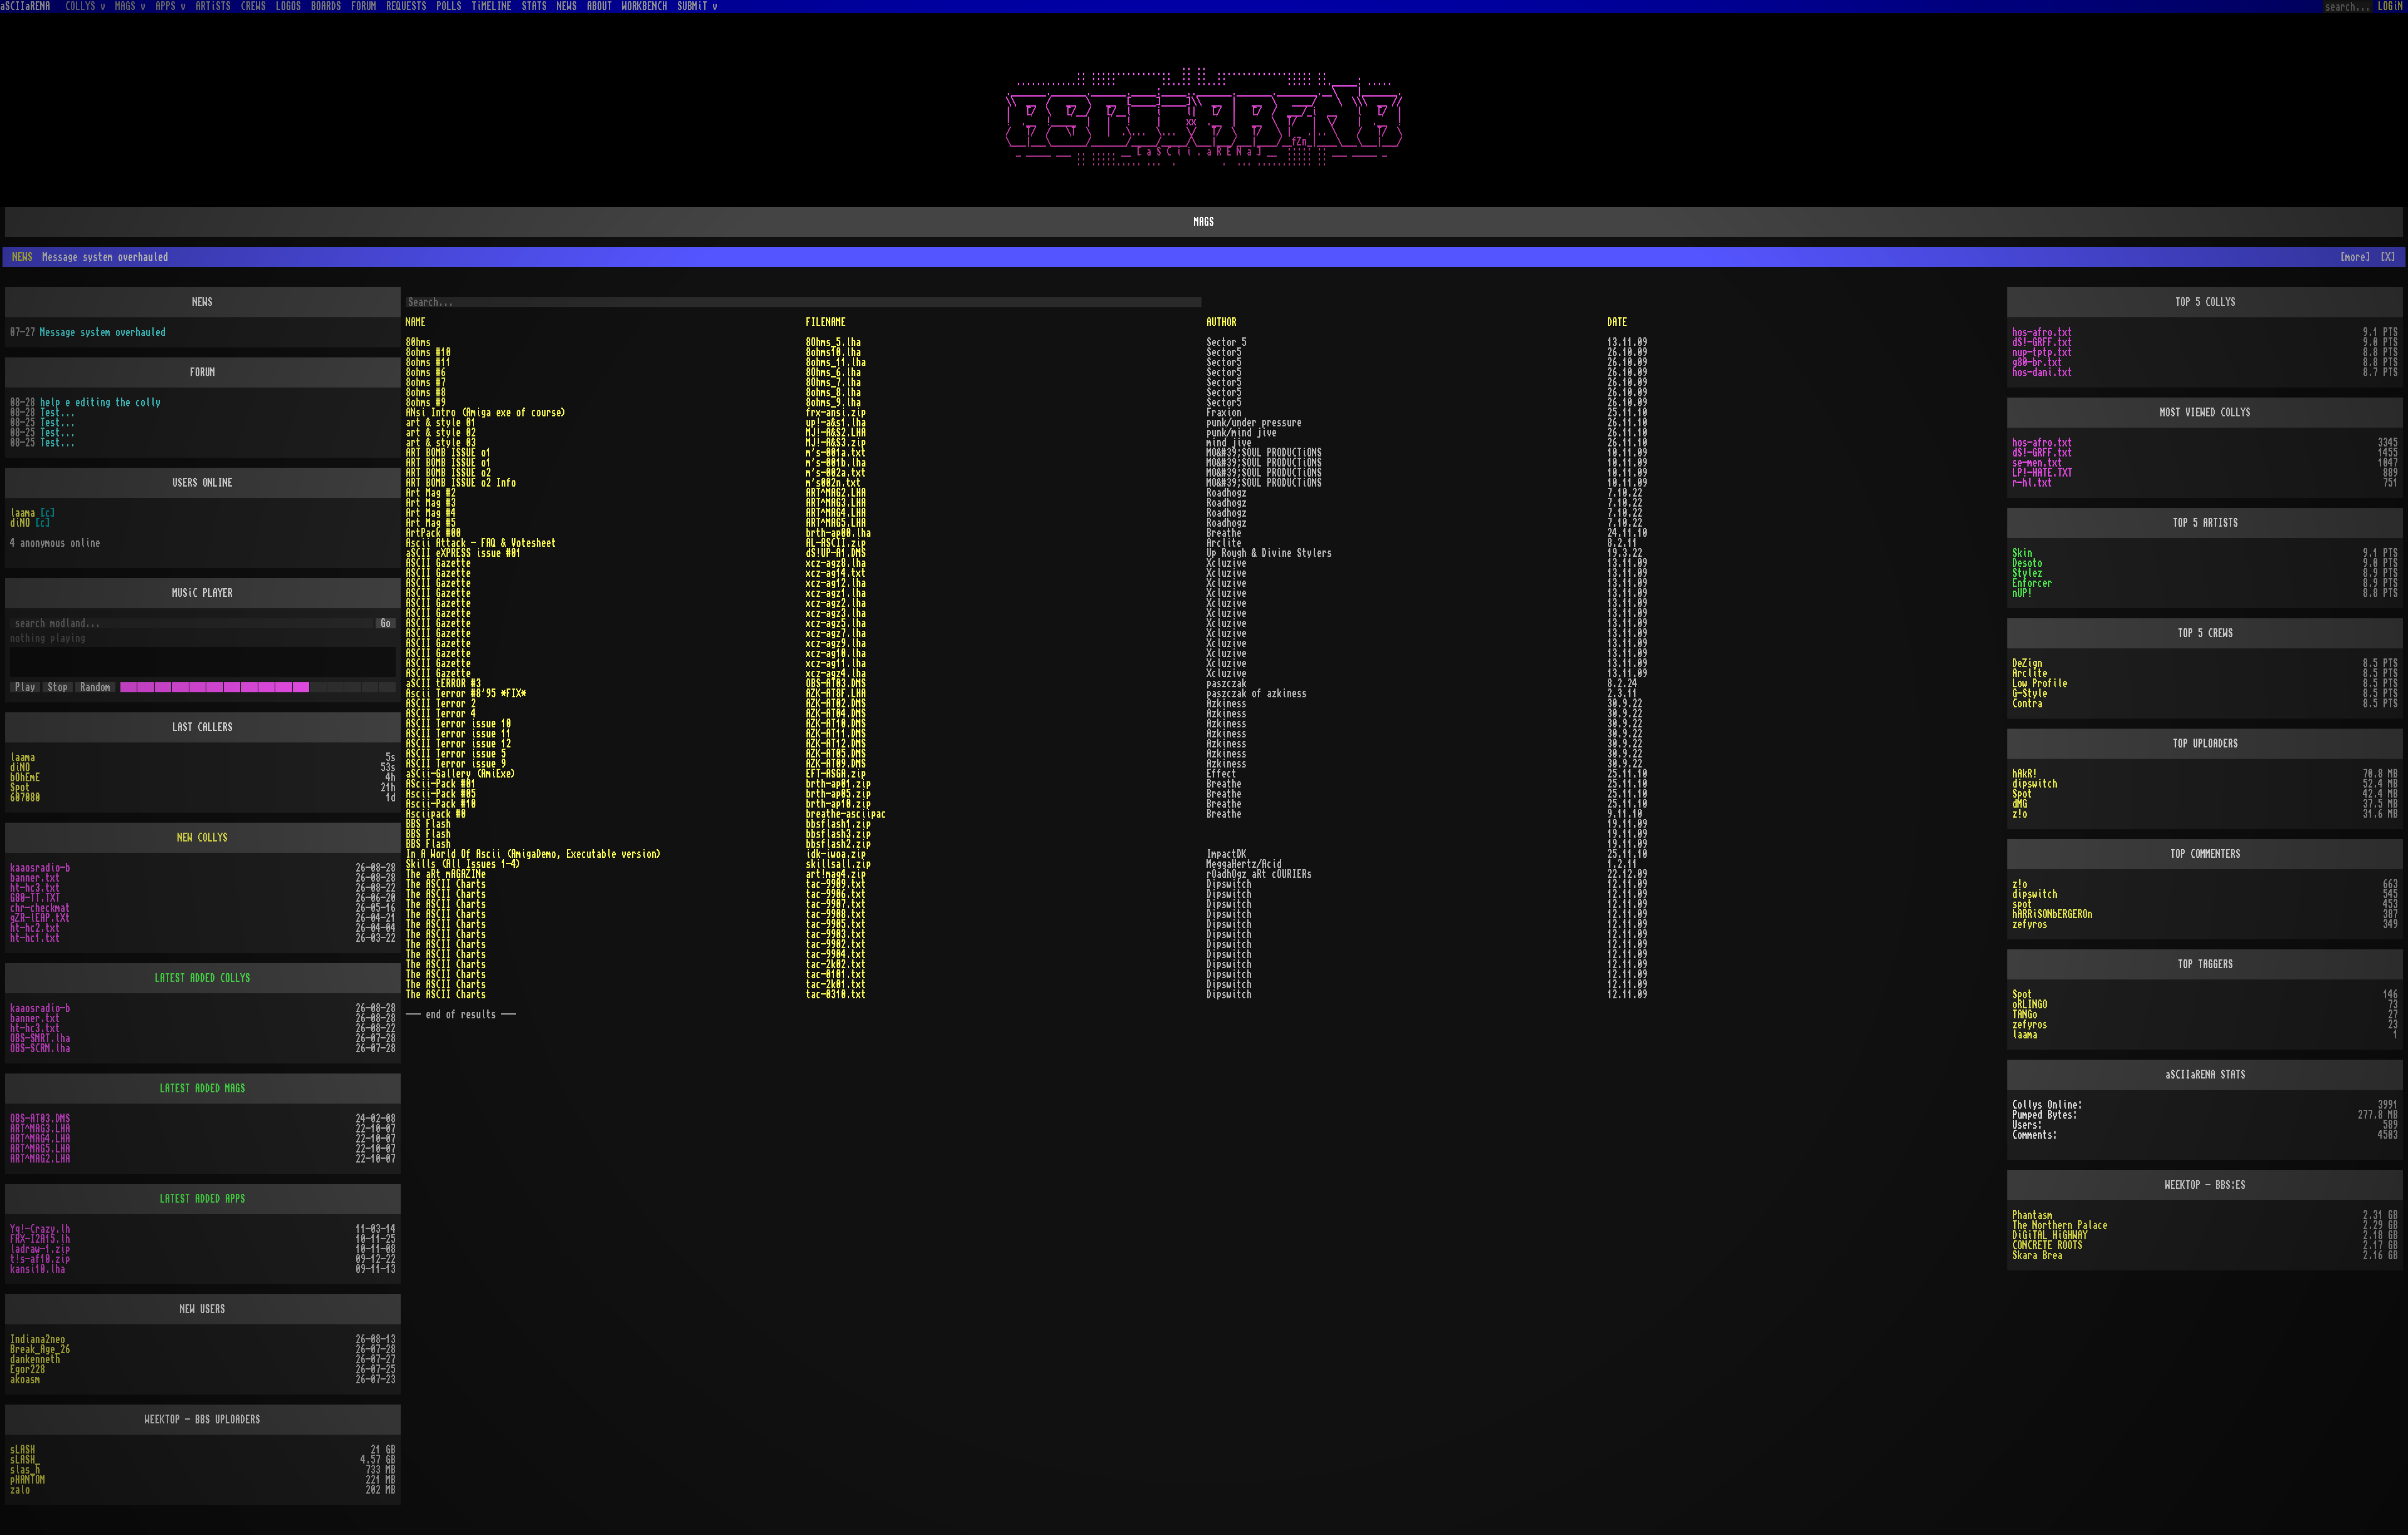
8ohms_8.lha (833, 393)
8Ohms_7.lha (833, 382)
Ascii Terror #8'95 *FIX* (466, 694)
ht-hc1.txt (35, 938)
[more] (2355, 257)
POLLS (449, 6)
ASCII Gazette (438, 563)
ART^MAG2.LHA (836, 493)
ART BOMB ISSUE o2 (448, 473)
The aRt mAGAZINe (446, 874)
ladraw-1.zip (40, 1249)
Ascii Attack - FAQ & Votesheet (481, 543)
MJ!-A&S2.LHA (836, 433)
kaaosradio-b (40, 868)
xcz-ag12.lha (836, 583)
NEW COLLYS (203, 838)
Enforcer (2032, 583)
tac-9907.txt (836, 904)
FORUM (364, 6)
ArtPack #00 (433, 533)
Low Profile (2040, 683)
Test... (58, 413)
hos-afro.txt (2042, 332)
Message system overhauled (103, 332)
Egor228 (28, 1369)
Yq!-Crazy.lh (40, 1229)
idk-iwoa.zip (836, 854)
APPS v (171, 6)
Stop (58, 687)
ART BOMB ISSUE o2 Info (461, 483)
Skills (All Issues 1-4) (463, 864)
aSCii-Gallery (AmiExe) (461, 774)
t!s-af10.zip (40, 1259)
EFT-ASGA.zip (836, 774)
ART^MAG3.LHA (836, 503)
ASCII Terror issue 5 (456, 754)
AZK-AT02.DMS (836, 704)
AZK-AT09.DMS (836, 764)
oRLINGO (2030, 1005)
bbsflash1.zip (838, 824)
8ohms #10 (428, 352)
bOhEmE (25, 778)
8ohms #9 (426, 403)
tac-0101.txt (836, 974)
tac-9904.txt (836, 954)
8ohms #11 (428, 362)
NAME (416, 322)
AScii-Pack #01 (441, 784)
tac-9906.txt (836, 894)
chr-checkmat (40, 908)
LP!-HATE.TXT (2042, 473)
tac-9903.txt (836, 934)
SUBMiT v (697, 6)
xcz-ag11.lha (836, 663)
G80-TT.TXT (35, 898)
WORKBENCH (645, 6)
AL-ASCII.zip (836, 543)
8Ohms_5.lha (833, 342)
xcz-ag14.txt (836, 573)
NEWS (567, 6)
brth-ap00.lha (838, 533)
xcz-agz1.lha (836, 593)
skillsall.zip (838, 864)
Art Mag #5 (431, 523)
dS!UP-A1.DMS (836, 553)
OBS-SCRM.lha (40, 1048)
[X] (2388, 257)
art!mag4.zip (836, 874)
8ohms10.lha (833, 352)
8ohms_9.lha (833, 403)
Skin (2022, 553)
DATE (1617, 322)
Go (386, 623)
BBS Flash (428, 824)
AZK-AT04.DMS (836, 714)
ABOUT (599, 6)
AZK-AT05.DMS (836, 754)
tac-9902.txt (836, 944)
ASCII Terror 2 (441, 704)
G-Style (2030, 694)
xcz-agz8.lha (836, 563)
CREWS (253, 6)
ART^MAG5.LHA (836, 523)
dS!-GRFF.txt (2042, 342)
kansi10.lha (38, 1269)
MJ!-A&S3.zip (836, 443)
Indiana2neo (38, 1339)
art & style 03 (441, 443)
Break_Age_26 (40, 1349)
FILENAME (826, 322)
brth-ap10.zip (838, 804)
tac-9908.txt (836, 914)
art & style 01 (441, 423)
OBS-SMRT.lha (40, 1038)
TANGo (2025, 1015)
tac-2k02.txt (836, 964)
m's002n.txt (833, 483)
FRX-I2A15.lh (40, 1239)
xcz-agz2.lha (836, 603)
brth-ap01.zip (838, 784)
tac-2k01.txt (836, 984)
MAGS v (130, 6)
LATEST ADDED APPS (203, 1199)
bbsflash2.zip (838, 844)
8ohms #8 (426, 393)
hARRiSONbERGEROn (2052, 914)
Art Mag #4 (431, 513)
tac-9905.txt (836, 924)
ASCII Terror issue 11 (458, 734)
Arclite (2030, 673)
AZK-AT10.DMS (836, 724)
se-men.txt (2037, 463)
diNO (20, 523)
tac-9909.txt (836, 884)
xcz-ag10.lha (836, 653)
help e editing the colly (100, 403)
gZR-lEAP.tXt (40, 918)
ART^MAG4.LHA (836, 513)
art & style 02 (441, 433)
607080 (25, 798)
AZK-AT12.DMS (836, 744)
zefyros (2030, 924)
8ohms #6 (426, 372)
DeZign (2027, 663)
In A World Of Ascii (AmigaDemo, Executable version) (534, 854)
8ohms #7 (426, 382)
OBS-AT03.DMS (836, 683)
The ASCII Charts (446, 884)
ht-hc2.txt (35, 928)
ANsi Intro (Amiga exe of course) (486, 413)
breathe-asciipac (846, 814)
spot (2022, 904)
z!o (2020, 814)
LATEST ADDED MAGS (203, 1089)
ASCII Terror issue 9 (456, 764)
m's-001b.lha (836, 463)
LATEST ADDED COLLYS (203, 978)
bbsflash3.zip (838, 834)
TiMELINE (492, 6)
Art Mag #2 (431, 493)
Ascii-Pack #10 (441, 804)
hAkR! (2025, 774)
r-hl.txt (2032, 483)
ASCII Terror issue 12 (458, 744)
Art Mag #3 (431, 503)
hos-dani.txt (2042, 372)
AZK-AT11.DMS (836, 734)
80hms (418, 342)
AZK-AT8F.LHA (836, 694)
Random (95, 687)
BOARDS (326, 6)
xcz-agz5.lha (836, 623)
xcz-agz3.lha (836, 613)
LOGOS (288, 6)
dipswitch (2035, 784)
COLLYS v (85, 6)
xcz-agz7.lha (836, 633)
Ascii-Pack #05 (441, 794)
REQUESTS (406, 6)
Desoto (2027, 563)
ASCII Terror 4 (441, 714)
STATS (534, 6)
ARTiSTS (213, 6)
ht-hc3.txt (35, 888)
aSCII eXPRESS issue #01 (463, 553)
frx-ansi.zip (836, 413)
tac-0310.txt (836, 994)
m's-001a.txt (836, 453)
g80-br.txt (2037, 362)
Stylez (2027, 573)
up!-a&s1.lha (836, 423)
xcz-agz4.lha (836, 673)
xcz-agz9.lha (836, 643)
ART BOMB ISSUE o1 (448, 453)
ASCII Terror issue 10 (458, 724)
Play (25, 687)
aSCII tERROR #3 (443, 683)
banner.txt (35, 878)
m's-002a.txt (836, 473)
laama (23, 513)
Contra (2027, 704)
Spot (20, 788)
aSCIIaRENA (25, 6)
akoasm (25, 1379)
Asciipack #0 (436, 814)
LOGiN (2390, 6)
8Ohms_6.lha (833, 372)
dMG (2020, 804)
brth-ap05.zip (838, 794)
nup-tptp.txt (2042, 352)
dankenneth (35, 1359)
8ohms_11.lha (836, 362)
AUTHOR (1222, 322)
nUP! (2022, 593)
